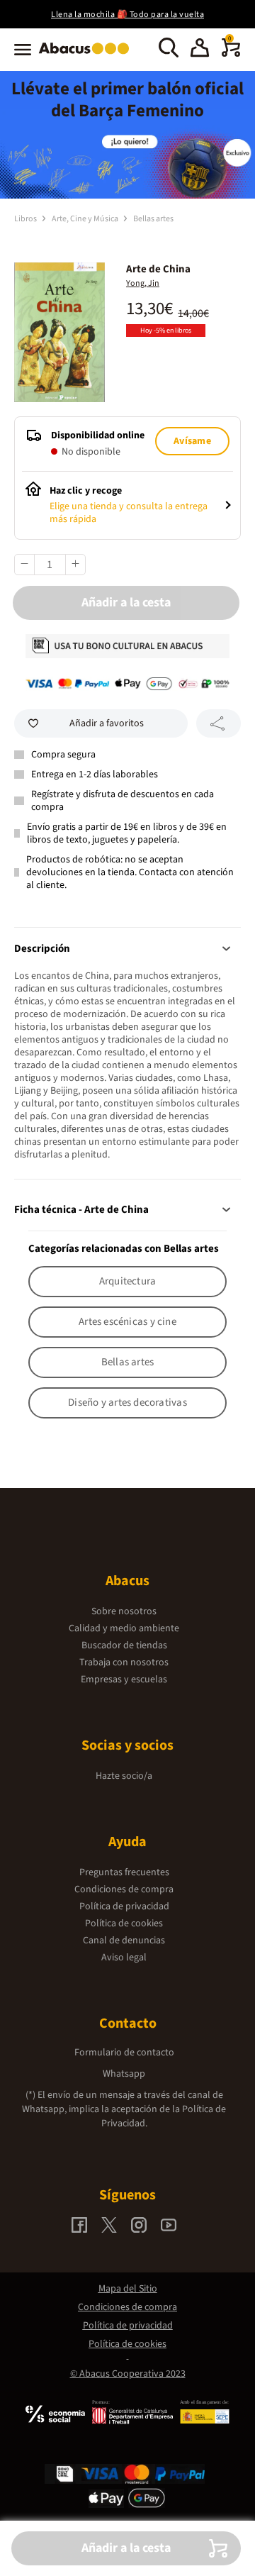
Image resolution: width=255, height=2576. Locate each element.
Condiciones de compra (124, 1889)
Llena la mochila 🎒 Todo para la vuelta (127, 15)
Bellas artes (153, 219)
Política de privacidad (124, 1906)
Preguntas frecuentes (124, 1872)
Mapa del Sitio (128, 2289)
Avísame (192, 441)
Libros (26, 219)
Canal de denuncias (124, 1941)
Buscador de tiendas (124, 1645)
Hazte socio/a (124, 1776)
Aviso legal (124, 1958)
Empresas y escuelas (124, 1680)
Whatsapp (124, 2074)
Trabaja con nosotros (124, 1662)
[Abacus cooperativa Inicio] (87, 55)
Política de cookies (124, 1923)
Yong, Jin (143, 283)
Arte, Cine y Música (86, 219)
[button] (200, 50)
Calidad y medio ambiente (124, 1628)
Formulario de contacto (124, 2053)
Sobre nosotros (124, 1611)
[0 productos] (231, 54)
